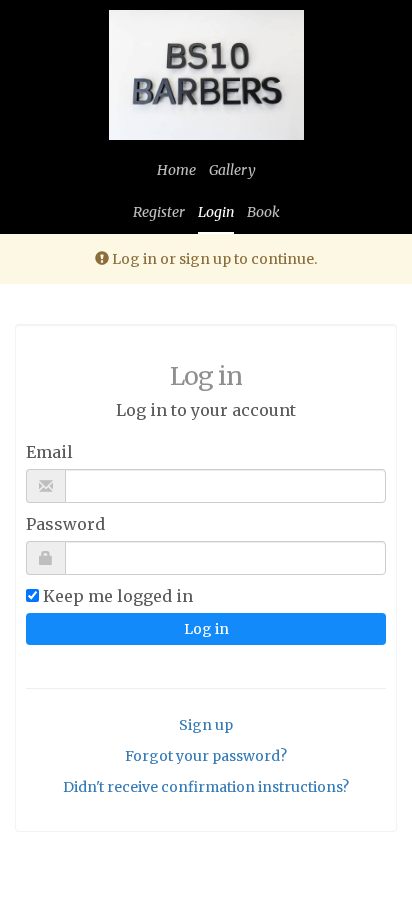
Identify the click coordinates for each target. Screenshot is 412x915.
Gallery (232, 170)
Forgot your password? (206, 756)
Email (49, 452)
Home (176, 170)
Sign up (206, 725)
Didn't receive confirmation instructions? (206, 787)
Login (216, 212)
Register (159, 212)
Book (263, 212)
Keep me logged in (118, 596)
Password (65, 524)
